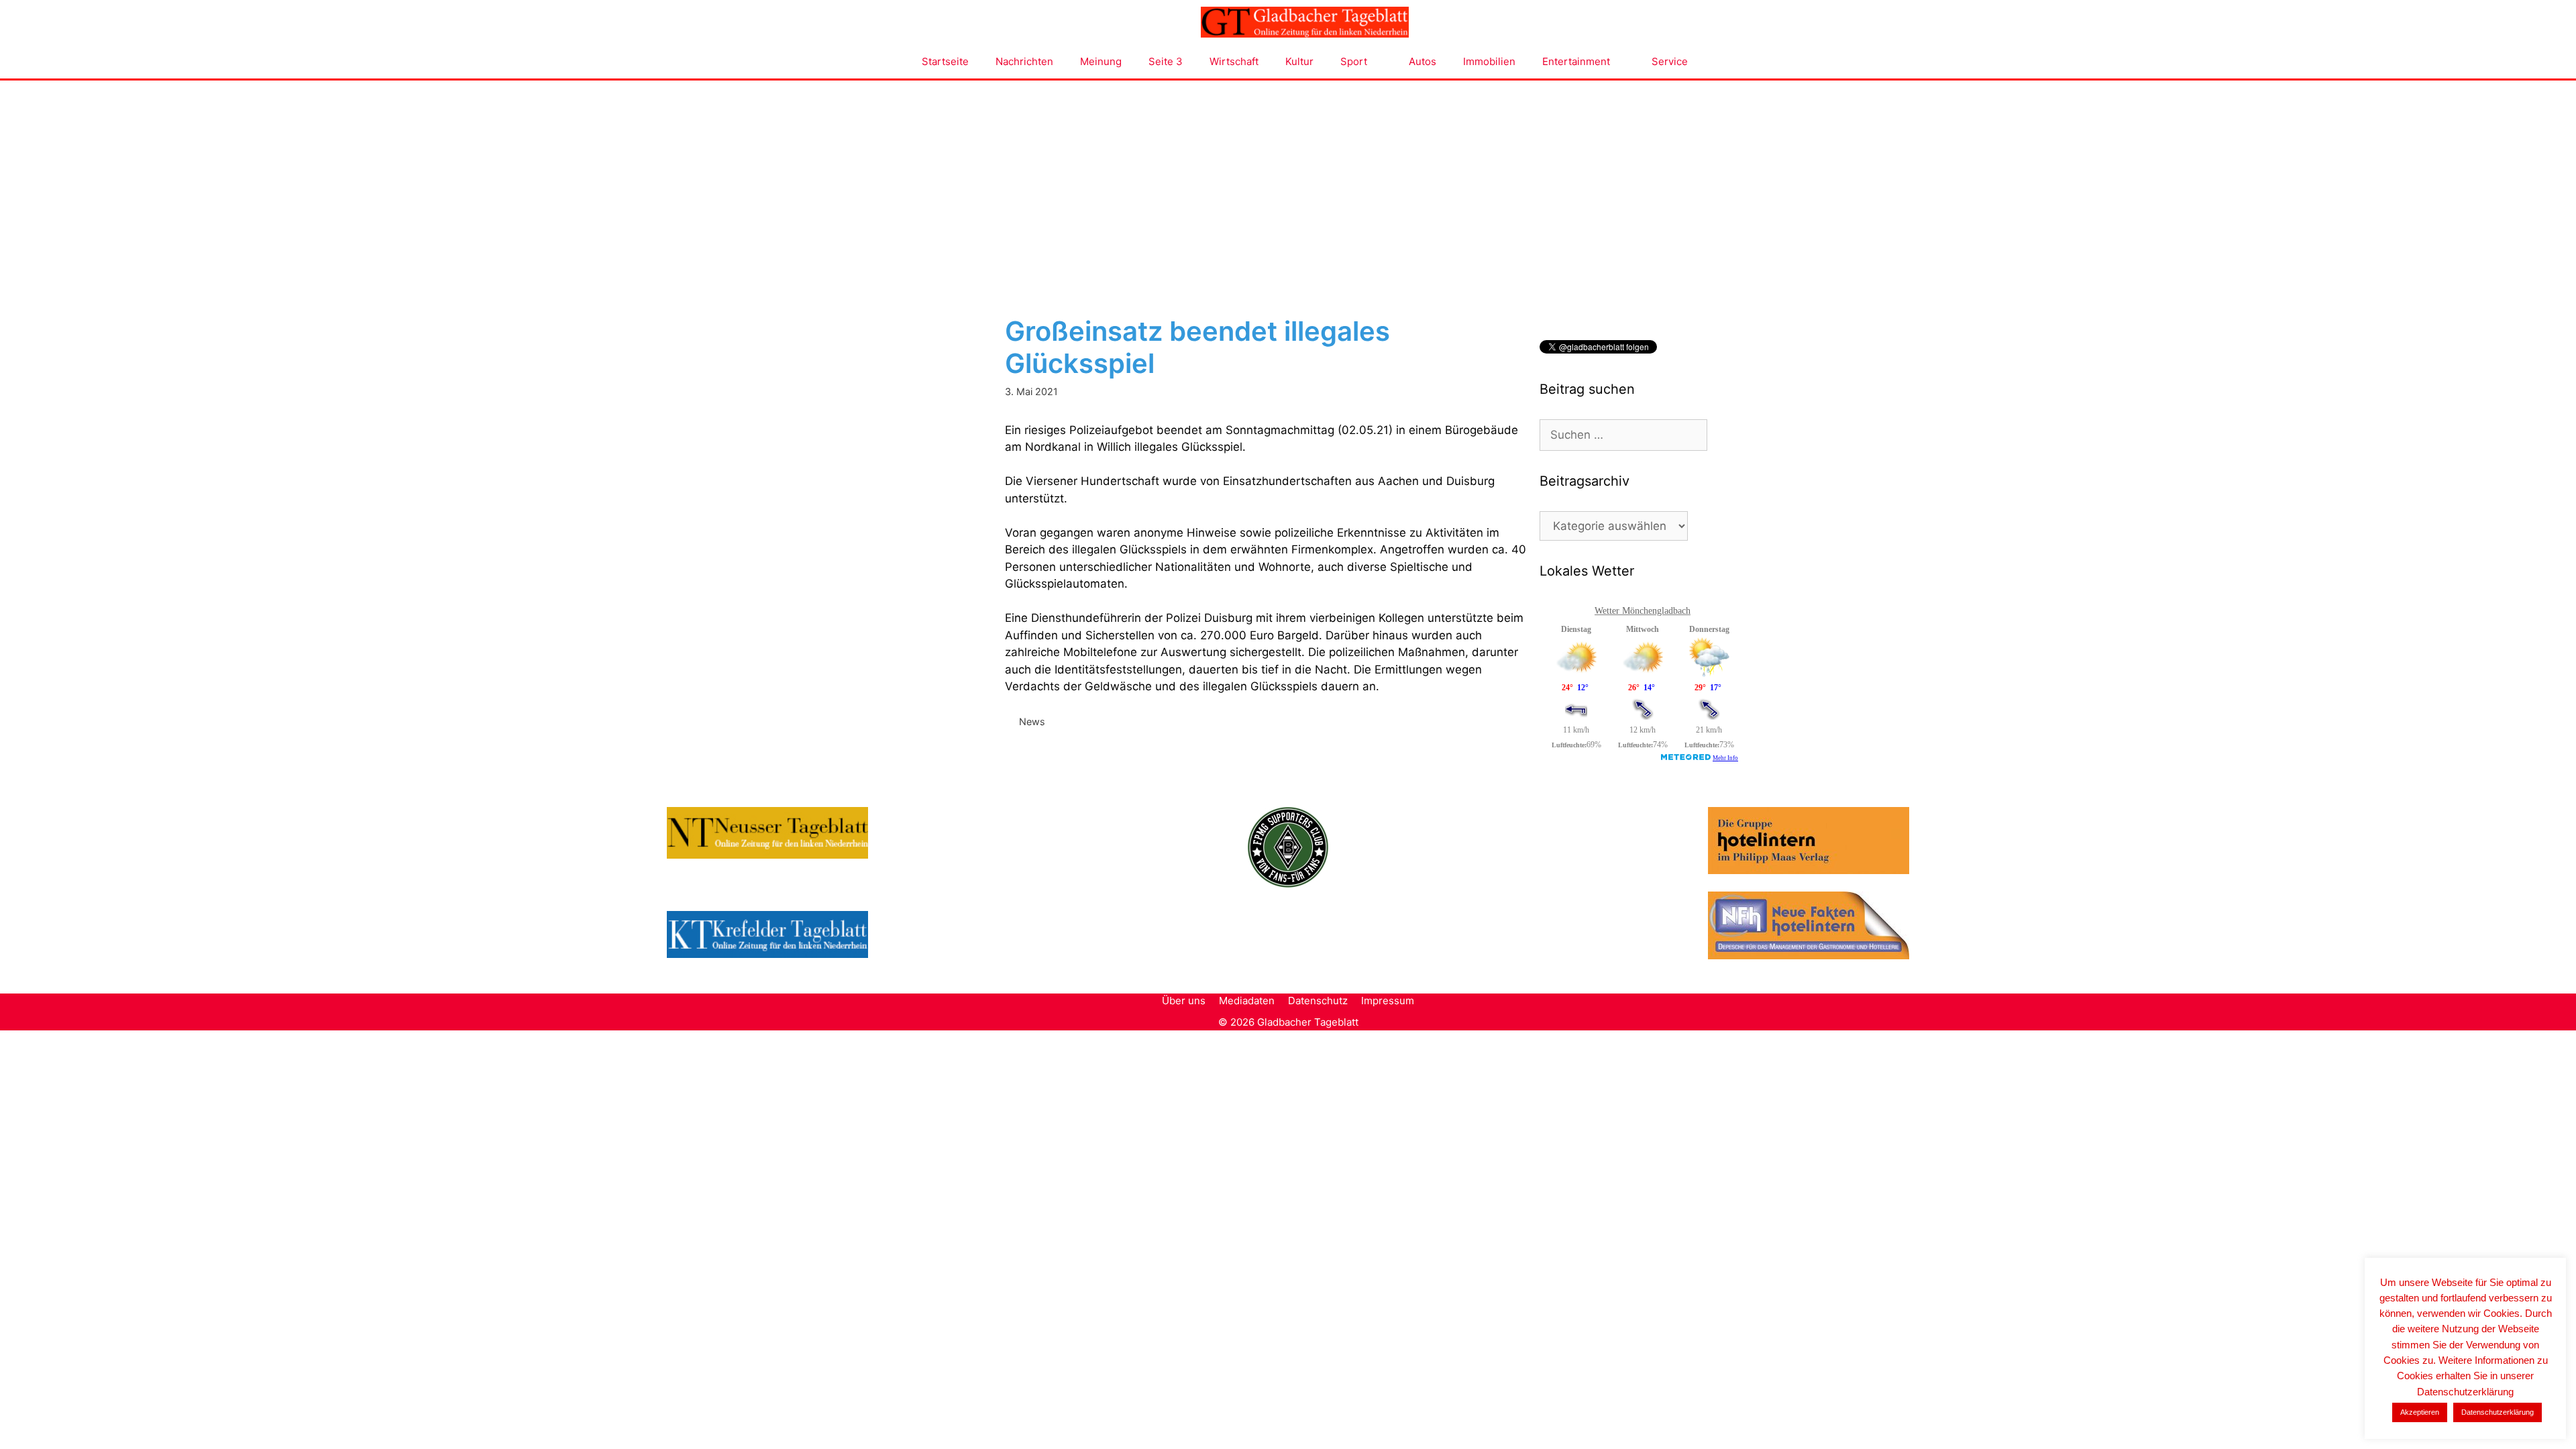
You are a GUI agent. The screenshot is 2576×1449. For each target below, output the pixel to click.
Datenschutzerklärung (2498, 1412)
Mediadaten (1247, 1001)
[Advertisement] (1288, 181)
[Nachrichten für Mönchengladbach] (1305, 22)
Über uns (1184, 1001)
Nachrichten (1024, 61)
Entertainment (1576, 61)
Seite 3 (1166, 61)
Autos (1423, 61)
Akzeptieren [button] (2420, 1412)
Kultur (1299, 61)
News (1032, 721)
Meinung (1101, 61)
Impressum (1388, 1001)
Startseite (945, 61)
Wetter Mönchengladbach (1643, 611)
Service (1670, 61)
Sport (1354, 61)
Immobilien (1489, 61)
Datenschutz (1318, 1001)
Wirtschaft (1234, 61)
